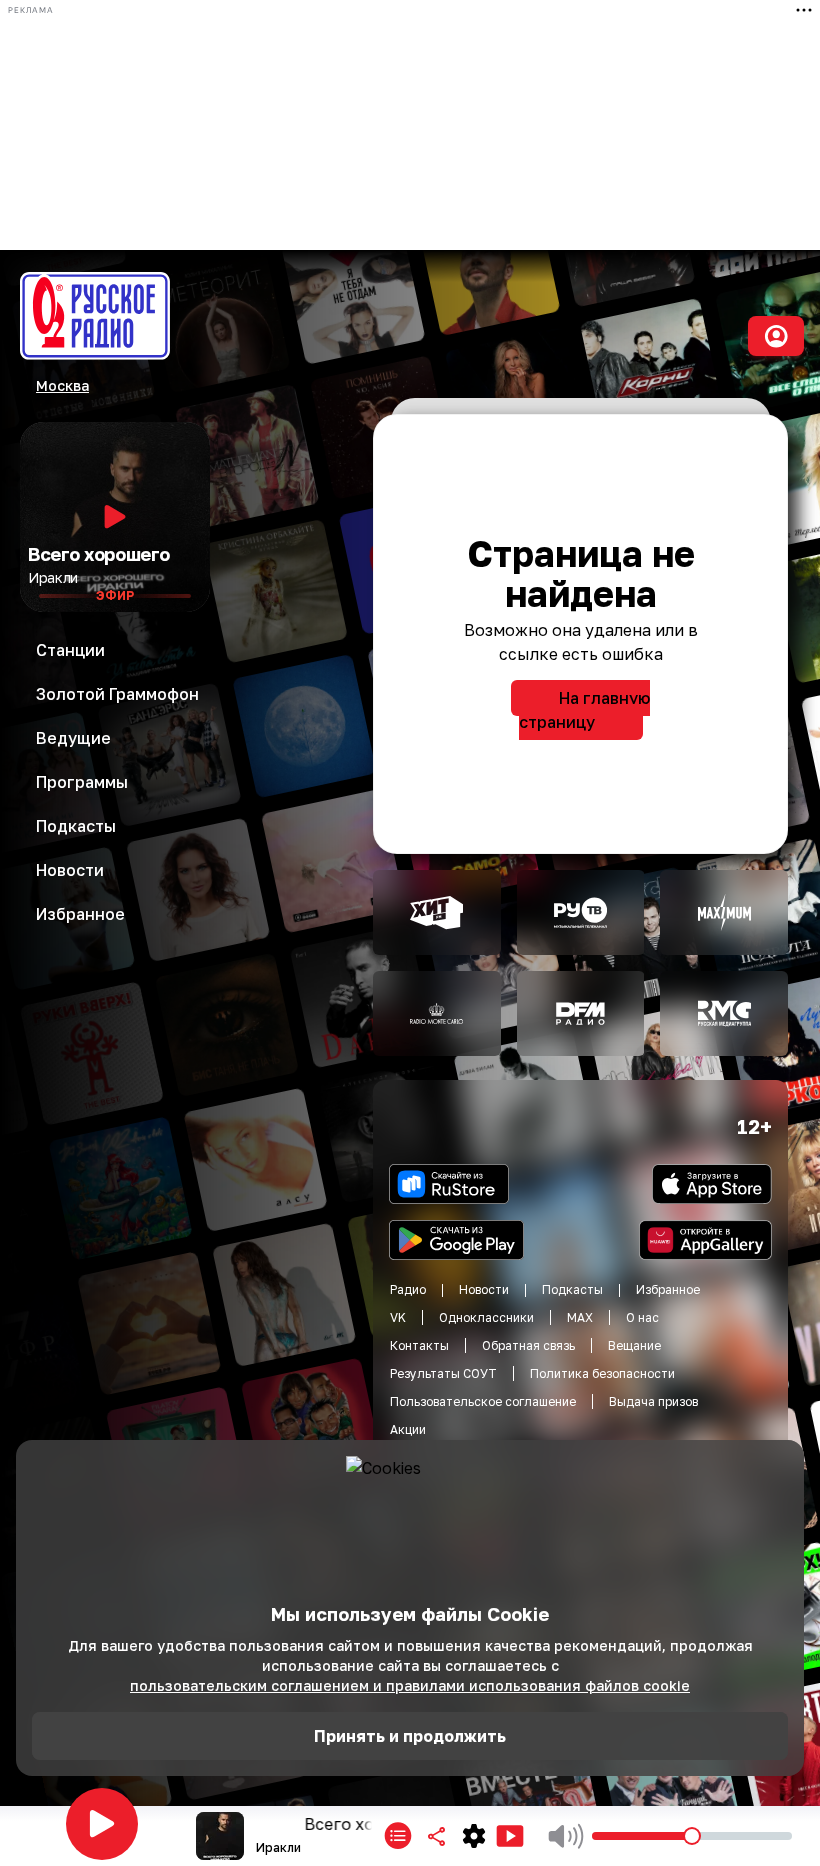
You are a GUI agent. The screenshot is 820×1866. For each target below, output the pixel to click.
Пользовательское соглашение (483, 1401)
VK (398, 1317)
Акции (408, 1429)
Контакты (419, 1345)
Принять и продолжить (410, 1736)
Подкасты (572, 1289)
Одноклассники (486, 1317)
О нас (642, 1317)
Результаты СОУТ (443, 1373)
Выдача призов (653, 1401)
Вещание (634, 1345)
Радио (408, 1289)
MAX (580, 1317)
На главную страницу (584, 710)
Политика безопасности (602, 1373)
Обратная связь (528, 1345)
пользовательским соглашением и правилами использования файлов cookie (410, 1685)
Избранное (668, 1289)
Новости (484, 1289)
